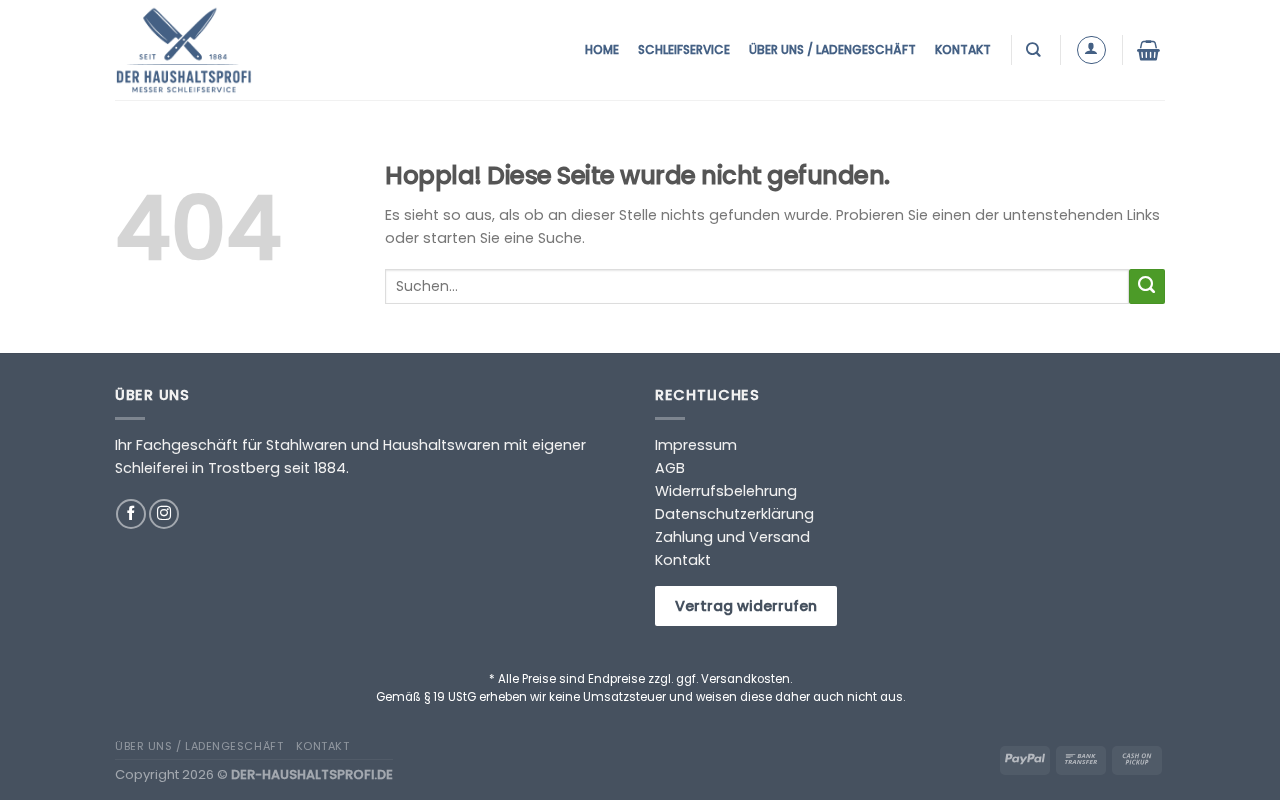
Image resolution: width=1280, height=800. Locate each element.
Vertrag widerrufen (746, 606)
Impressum (696, 445)
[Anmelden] (1091, 50)
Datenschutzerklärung (734, 514)
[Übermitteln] (1147, 287)
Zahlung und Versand (732, 537)
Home (602, 49)
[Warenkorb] (1151, 50)
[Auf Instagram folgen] (164, 514)
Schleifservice (684, 49)
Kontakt (963, 49)
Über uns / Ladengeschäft (832, 49)
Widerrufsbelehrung (726, 491)
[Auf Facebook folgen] (131, 514)
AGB (670, 468)
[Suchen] (1035, 49)
